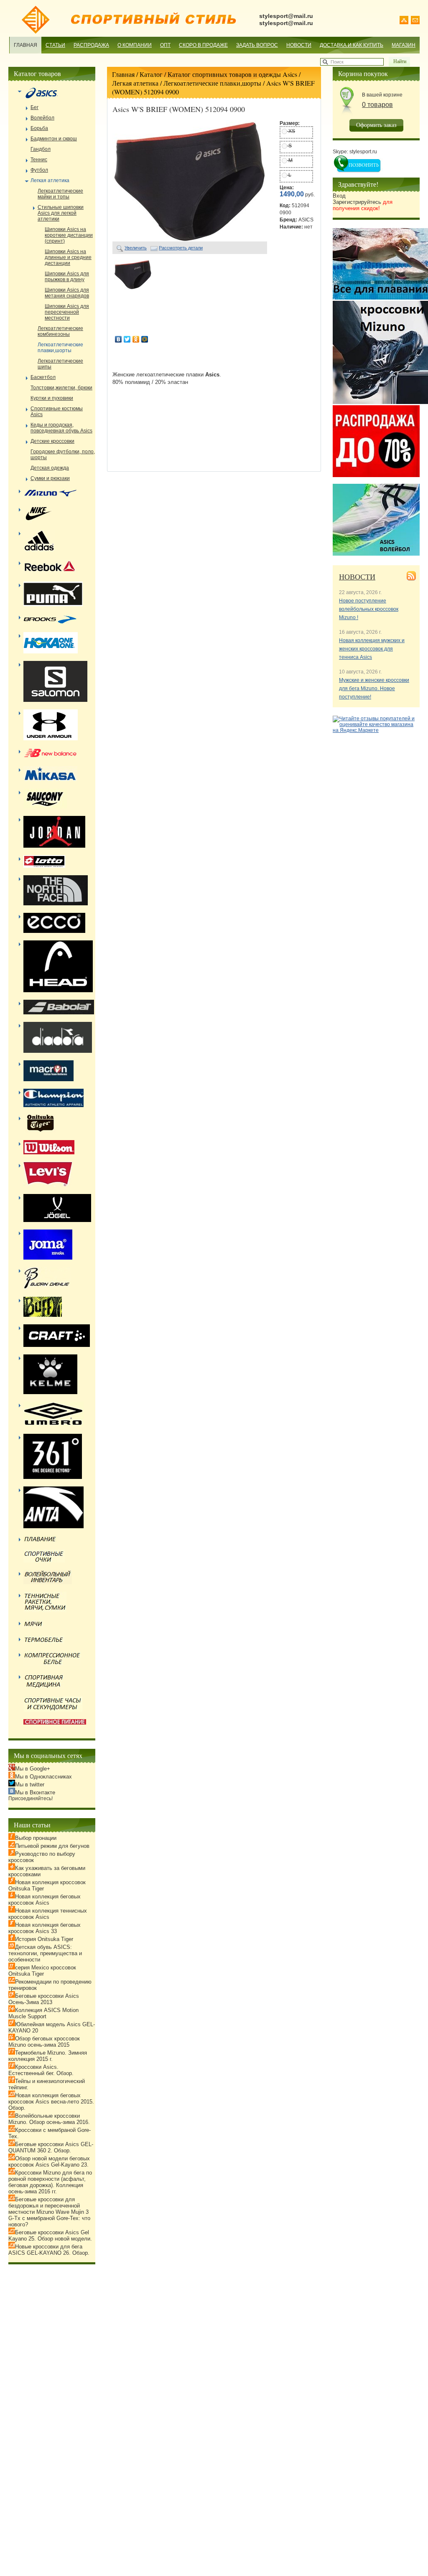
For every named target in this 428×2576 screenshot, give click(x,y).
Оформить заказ (376, 125)
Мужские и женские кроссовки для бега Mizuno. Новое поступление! (374, 688)
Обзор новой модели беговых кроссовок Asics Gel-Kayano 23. (49, 2162)
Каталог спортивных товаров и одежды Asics (232, 74)
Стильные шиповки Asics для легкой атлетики (61, 213)
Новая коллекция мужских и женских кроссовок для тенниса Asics (372, 649)
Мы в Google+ (33, 1769)
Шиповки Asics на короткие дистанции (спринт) (69, 235)
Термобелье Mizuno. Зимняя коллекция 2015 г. (48, 2056)
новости (357, 577)
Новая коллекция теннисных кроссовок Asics (48, 1914)
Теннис (39, 160)
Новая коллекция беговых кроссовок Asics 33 (45, 1928)
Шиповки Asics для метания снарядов (67, 293)
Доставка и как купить (352, 45)
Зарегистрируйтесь (363, 205)
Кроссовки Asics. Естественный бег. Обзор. (41, 2070)
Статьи (55, 45)
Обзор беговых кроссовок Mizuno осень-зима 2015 (44, 2042)
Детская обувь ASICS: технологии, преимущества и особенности (45, 1953)
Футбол (39, 170)
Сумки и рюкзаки (50, 478)
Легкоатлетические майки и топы (60, 194)
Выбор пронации (36, 1838)
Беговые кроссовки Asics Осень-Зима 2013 (44, 1999)
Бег (34, 107)
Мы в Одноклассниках (43, 1777)
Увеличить (136, 248)
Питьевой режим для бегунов (52, 1846)
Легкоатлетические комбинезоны (60, 331)
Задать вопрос (257, 45)
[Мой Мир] (145, 339)
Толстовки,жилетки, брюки (61, 388)
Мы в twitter (30, 1785)
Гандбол (41, 149)
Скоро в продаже (203, 45)
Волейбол (42, 118)
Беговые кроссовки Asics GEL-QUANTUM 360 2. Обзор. (51, 2147)
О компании (135, 45)
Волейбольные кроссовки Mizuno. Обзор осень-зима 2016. (49, 2119)
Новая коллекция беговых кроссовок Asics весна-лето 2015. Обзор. (51, 2102)
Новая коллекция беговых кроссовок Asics (45, 1900)
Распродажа (91, 45)
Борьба (39, 128)
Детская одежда (50, 468)
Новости (299, 45)
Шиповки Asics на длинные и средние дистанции (68, 257)
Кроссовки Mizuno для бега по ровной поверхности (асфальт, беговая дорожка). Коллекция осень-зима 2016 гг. (50, 2182)
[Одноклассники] (136, 339)
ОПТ (165, 45)
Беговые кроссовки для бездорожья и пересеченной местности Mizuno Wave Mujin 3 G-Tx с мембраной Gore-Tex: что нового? (49, 2212)
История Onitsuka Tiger (44, 1939)
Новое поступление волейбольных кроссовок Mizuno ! (369, 609)
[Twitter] (127, 339)
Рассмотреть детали (181, 248)
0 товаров (377, 105)
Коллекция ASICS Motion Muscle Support (43, 2013)
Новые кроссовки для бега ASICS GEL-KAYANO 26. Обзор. (49, 2250)
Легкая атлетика (135, 83)
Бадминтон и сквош (54, 139)
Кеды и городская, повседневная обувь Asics (61, 428)
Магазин (404, 45)
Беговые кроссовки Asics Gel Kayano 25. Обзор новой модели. (50, 2236)
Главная (25, 45)
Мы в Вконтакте (35, 1792)
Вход (339, 196)
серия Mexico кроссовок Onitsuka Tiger (42, 1971)
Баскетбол (43, 377)
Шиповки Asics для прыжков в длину (67, 277)
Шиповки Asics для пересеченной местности (67, 312)
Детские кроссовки (52, 441)
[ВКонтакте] (118, 339)
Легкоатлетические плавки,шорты (212, 83)
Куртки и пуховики (52, 398)
